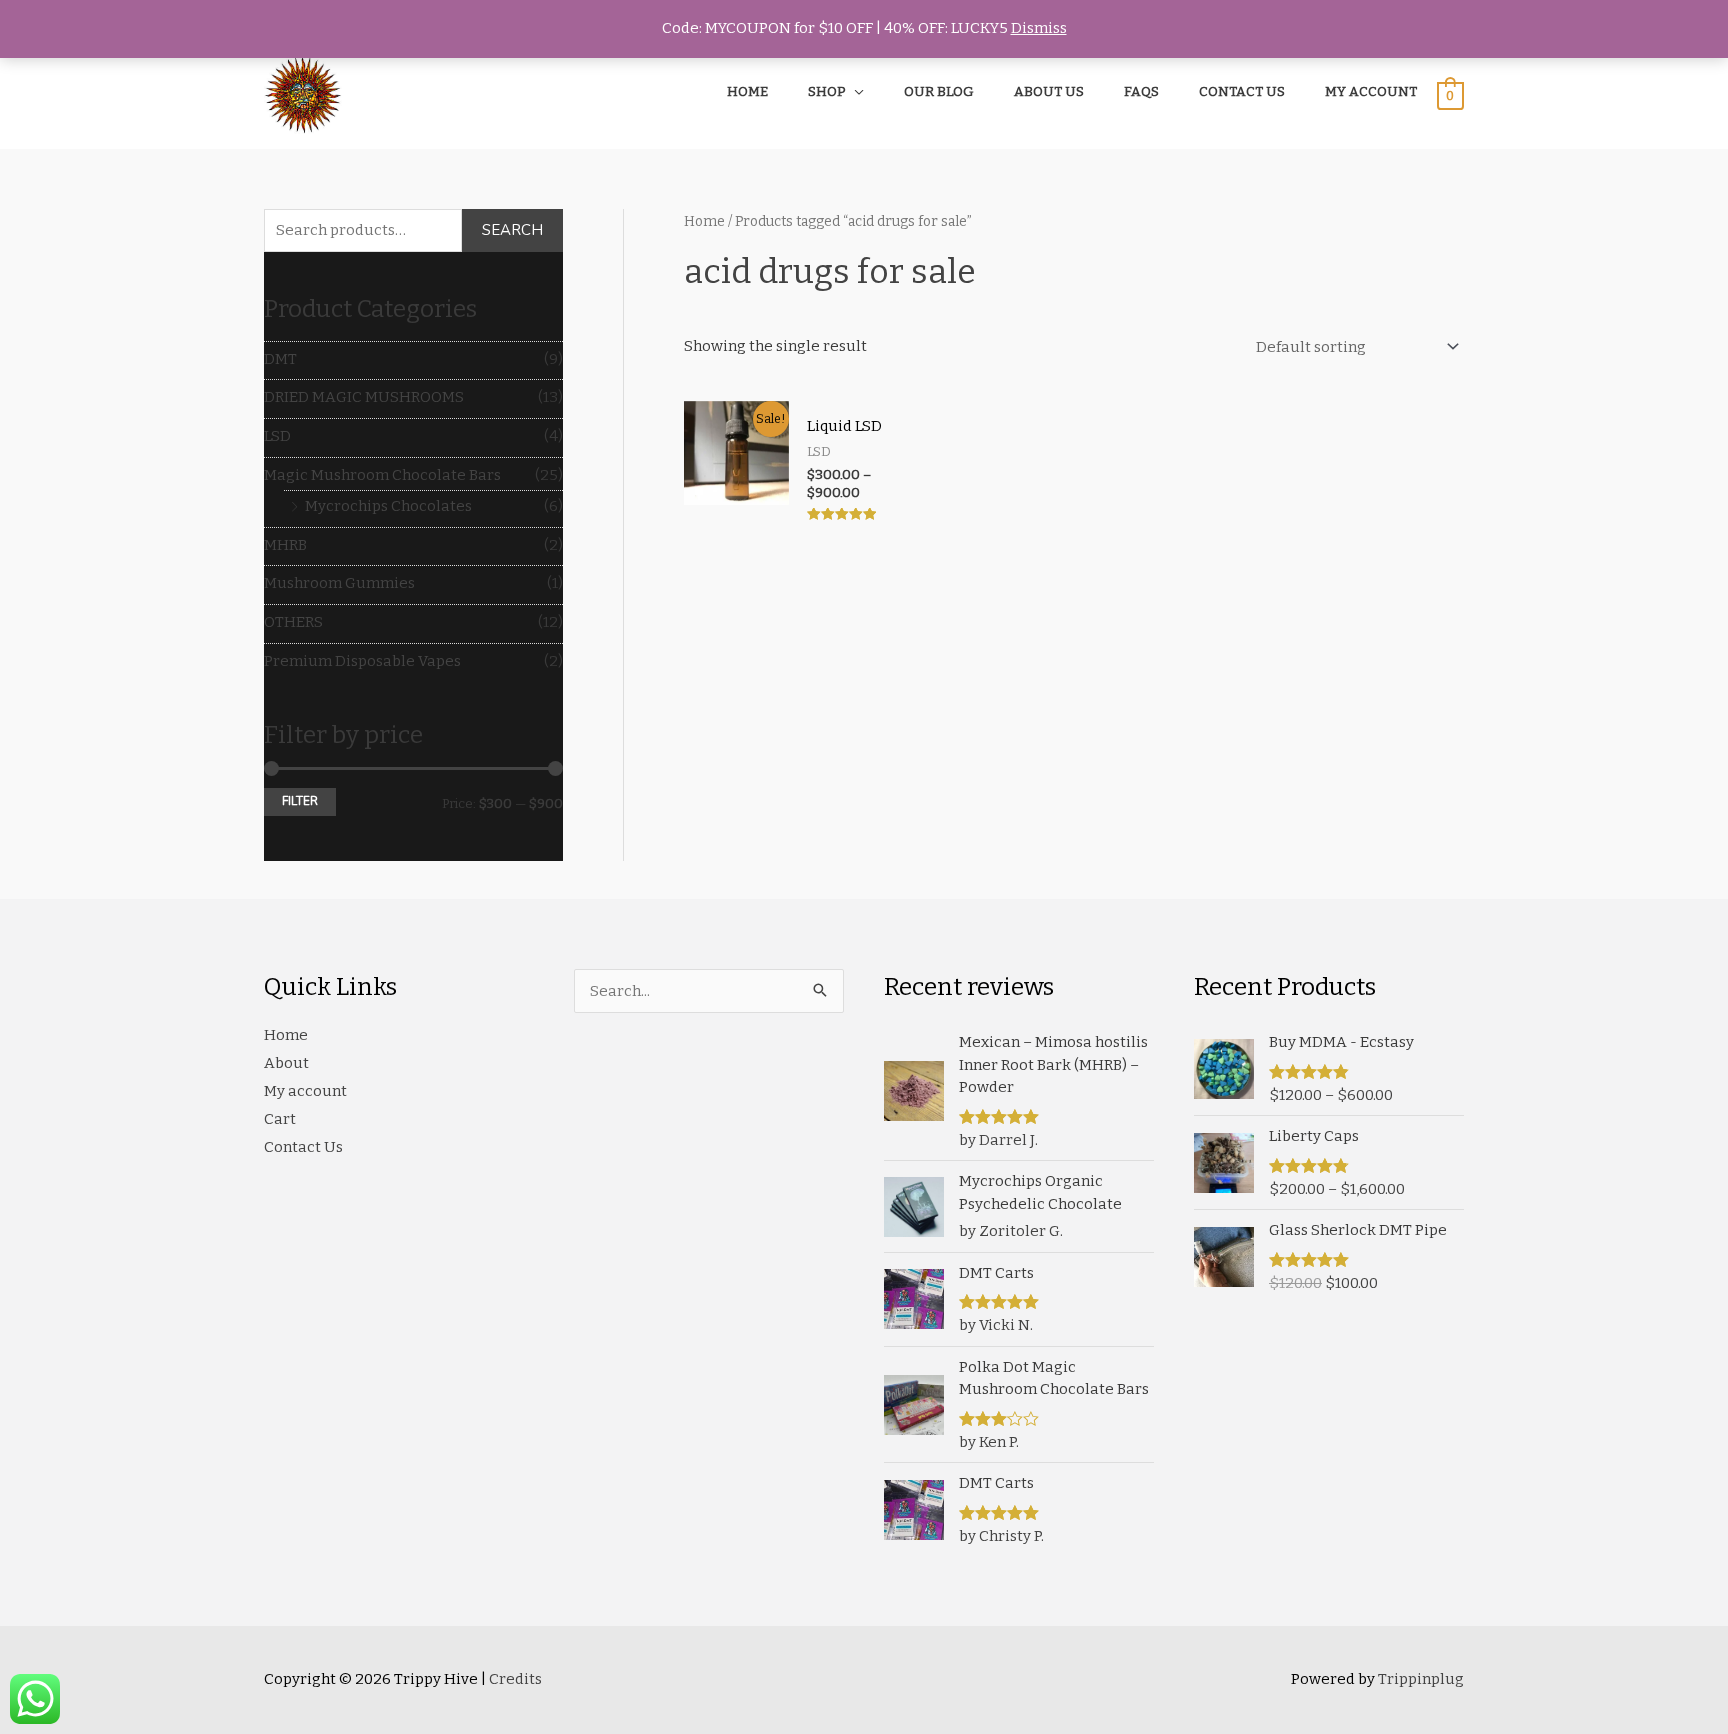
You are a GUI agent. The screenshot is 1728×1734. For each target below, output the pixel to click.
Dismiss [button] (1039, 28)
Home (704, 221)
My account (305, 1091)
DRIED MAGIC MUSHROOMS (364, 397)
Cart (280, 1119)
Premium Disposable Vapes (362, 661)
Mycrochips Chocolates (388, 506)
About (286, 1063)
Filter (300, 801)
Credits (515, 1679)
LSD (277, 436)
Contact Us (303, 1147)
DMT (280, 359)
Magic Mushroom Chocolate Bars (382, 475)
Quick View (736, 523)
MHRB (285, 545)
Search (512, 230)
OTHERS (293, 622)
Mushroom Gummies (339, 583)
